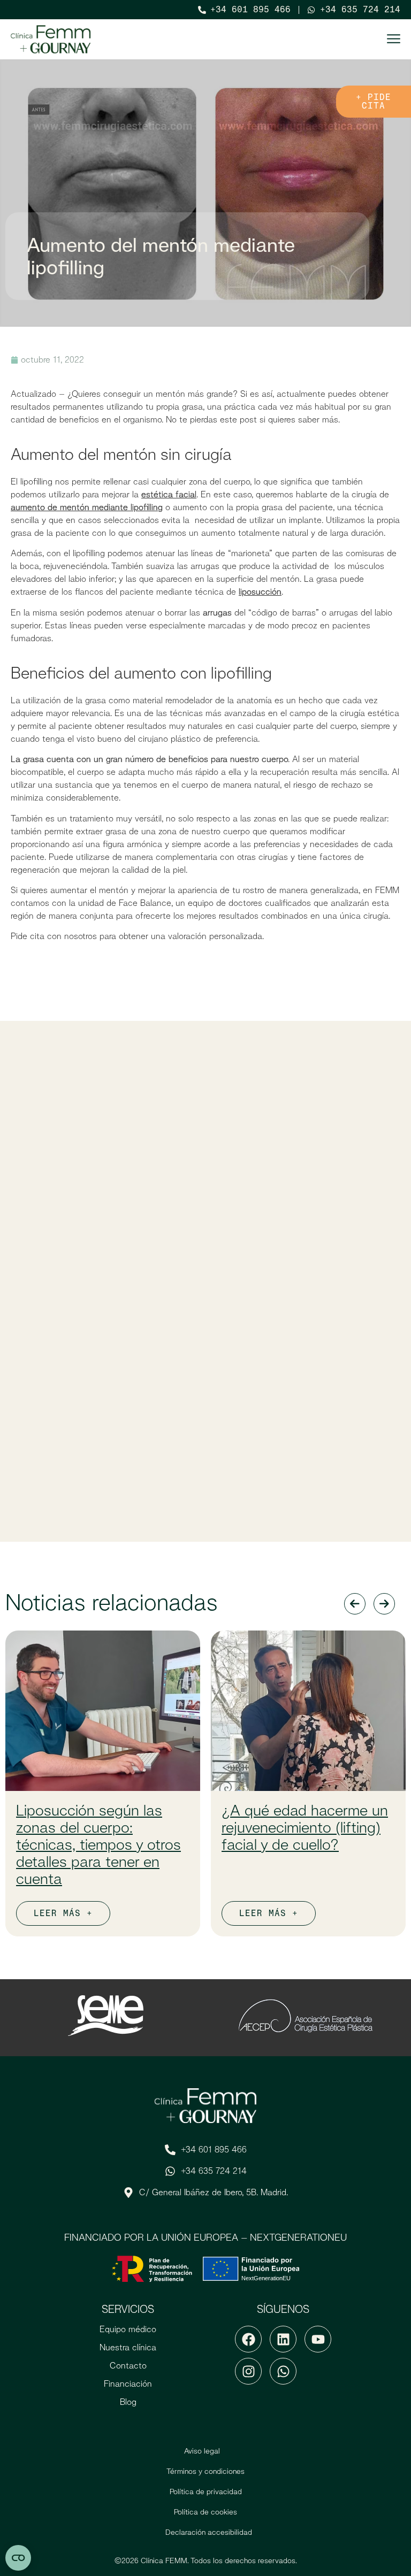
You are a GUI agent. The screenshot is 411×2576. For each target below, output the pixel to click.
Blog (128, 2402)
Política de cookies (205, 2512)
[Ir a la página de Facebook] (248, 2339)
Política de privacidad (206, 2492)
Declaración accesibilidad (209, 2532)
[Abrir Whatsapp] (283, 2371)
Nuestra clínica (128, 2347)
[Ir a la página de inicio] (51, 39)
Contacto (128, 2366)
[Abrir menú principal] (394, 39)
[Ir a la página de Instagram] (248, 2371)
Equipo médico (128, 2329)
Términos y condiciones (205, 2471)
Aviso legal (202, 2451)
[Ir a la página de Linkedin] (283, 2339)
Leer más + (63, 1913)
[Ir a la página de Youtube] (318, 2339)
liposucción (260, 592)
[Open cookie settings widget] (18, 2558)
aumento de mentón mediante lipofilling (87, 507)
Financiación (128, 2384)
